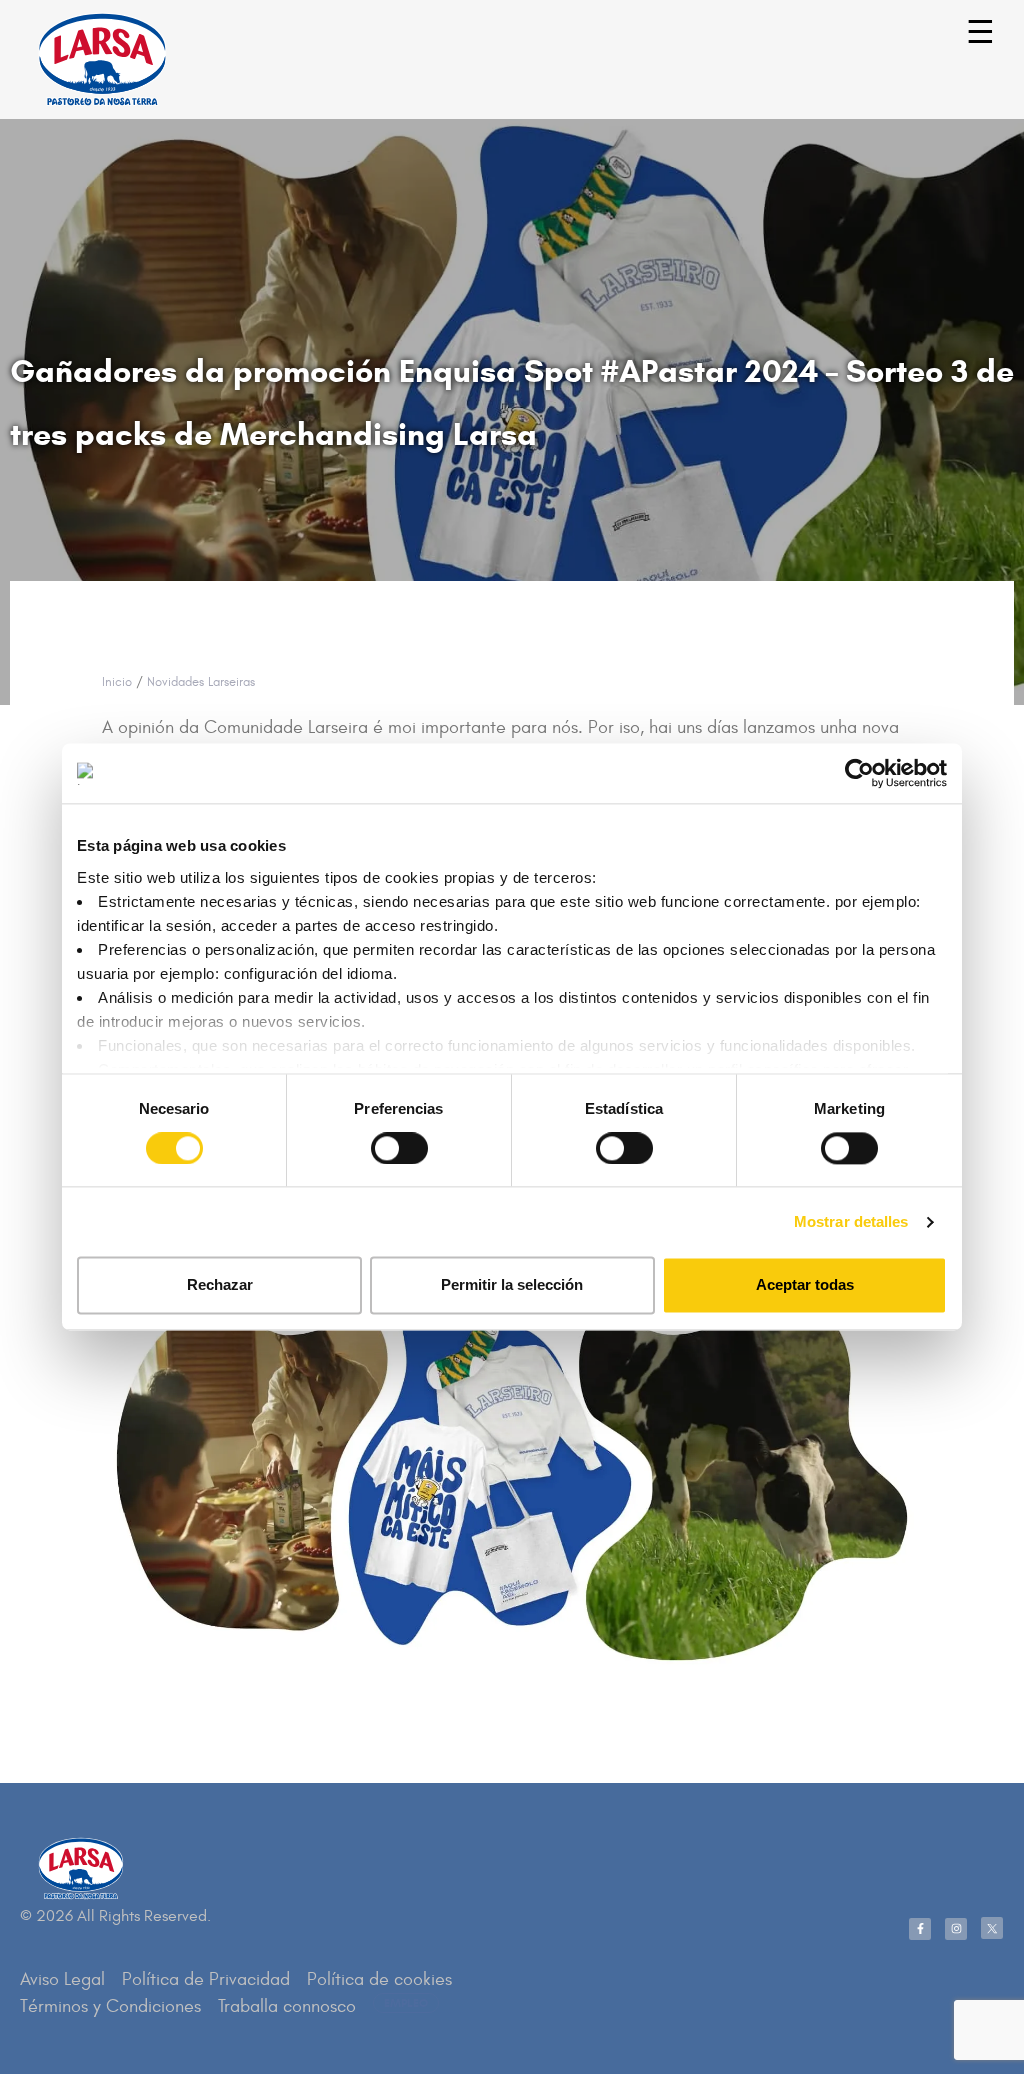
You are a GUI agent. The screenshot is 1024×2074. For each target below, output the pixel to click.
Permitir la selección (512, 1285)
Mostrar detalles (851, 1221)
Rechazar (220, 1285)
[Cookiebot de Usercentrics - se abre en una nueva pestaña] (859, 773)
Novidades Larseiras (201, 682)
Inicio (117, 682)
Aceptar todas (805, 1285)
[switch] (377, 1138)
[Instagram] (956, 1929)
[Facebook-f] (920, 1929)
